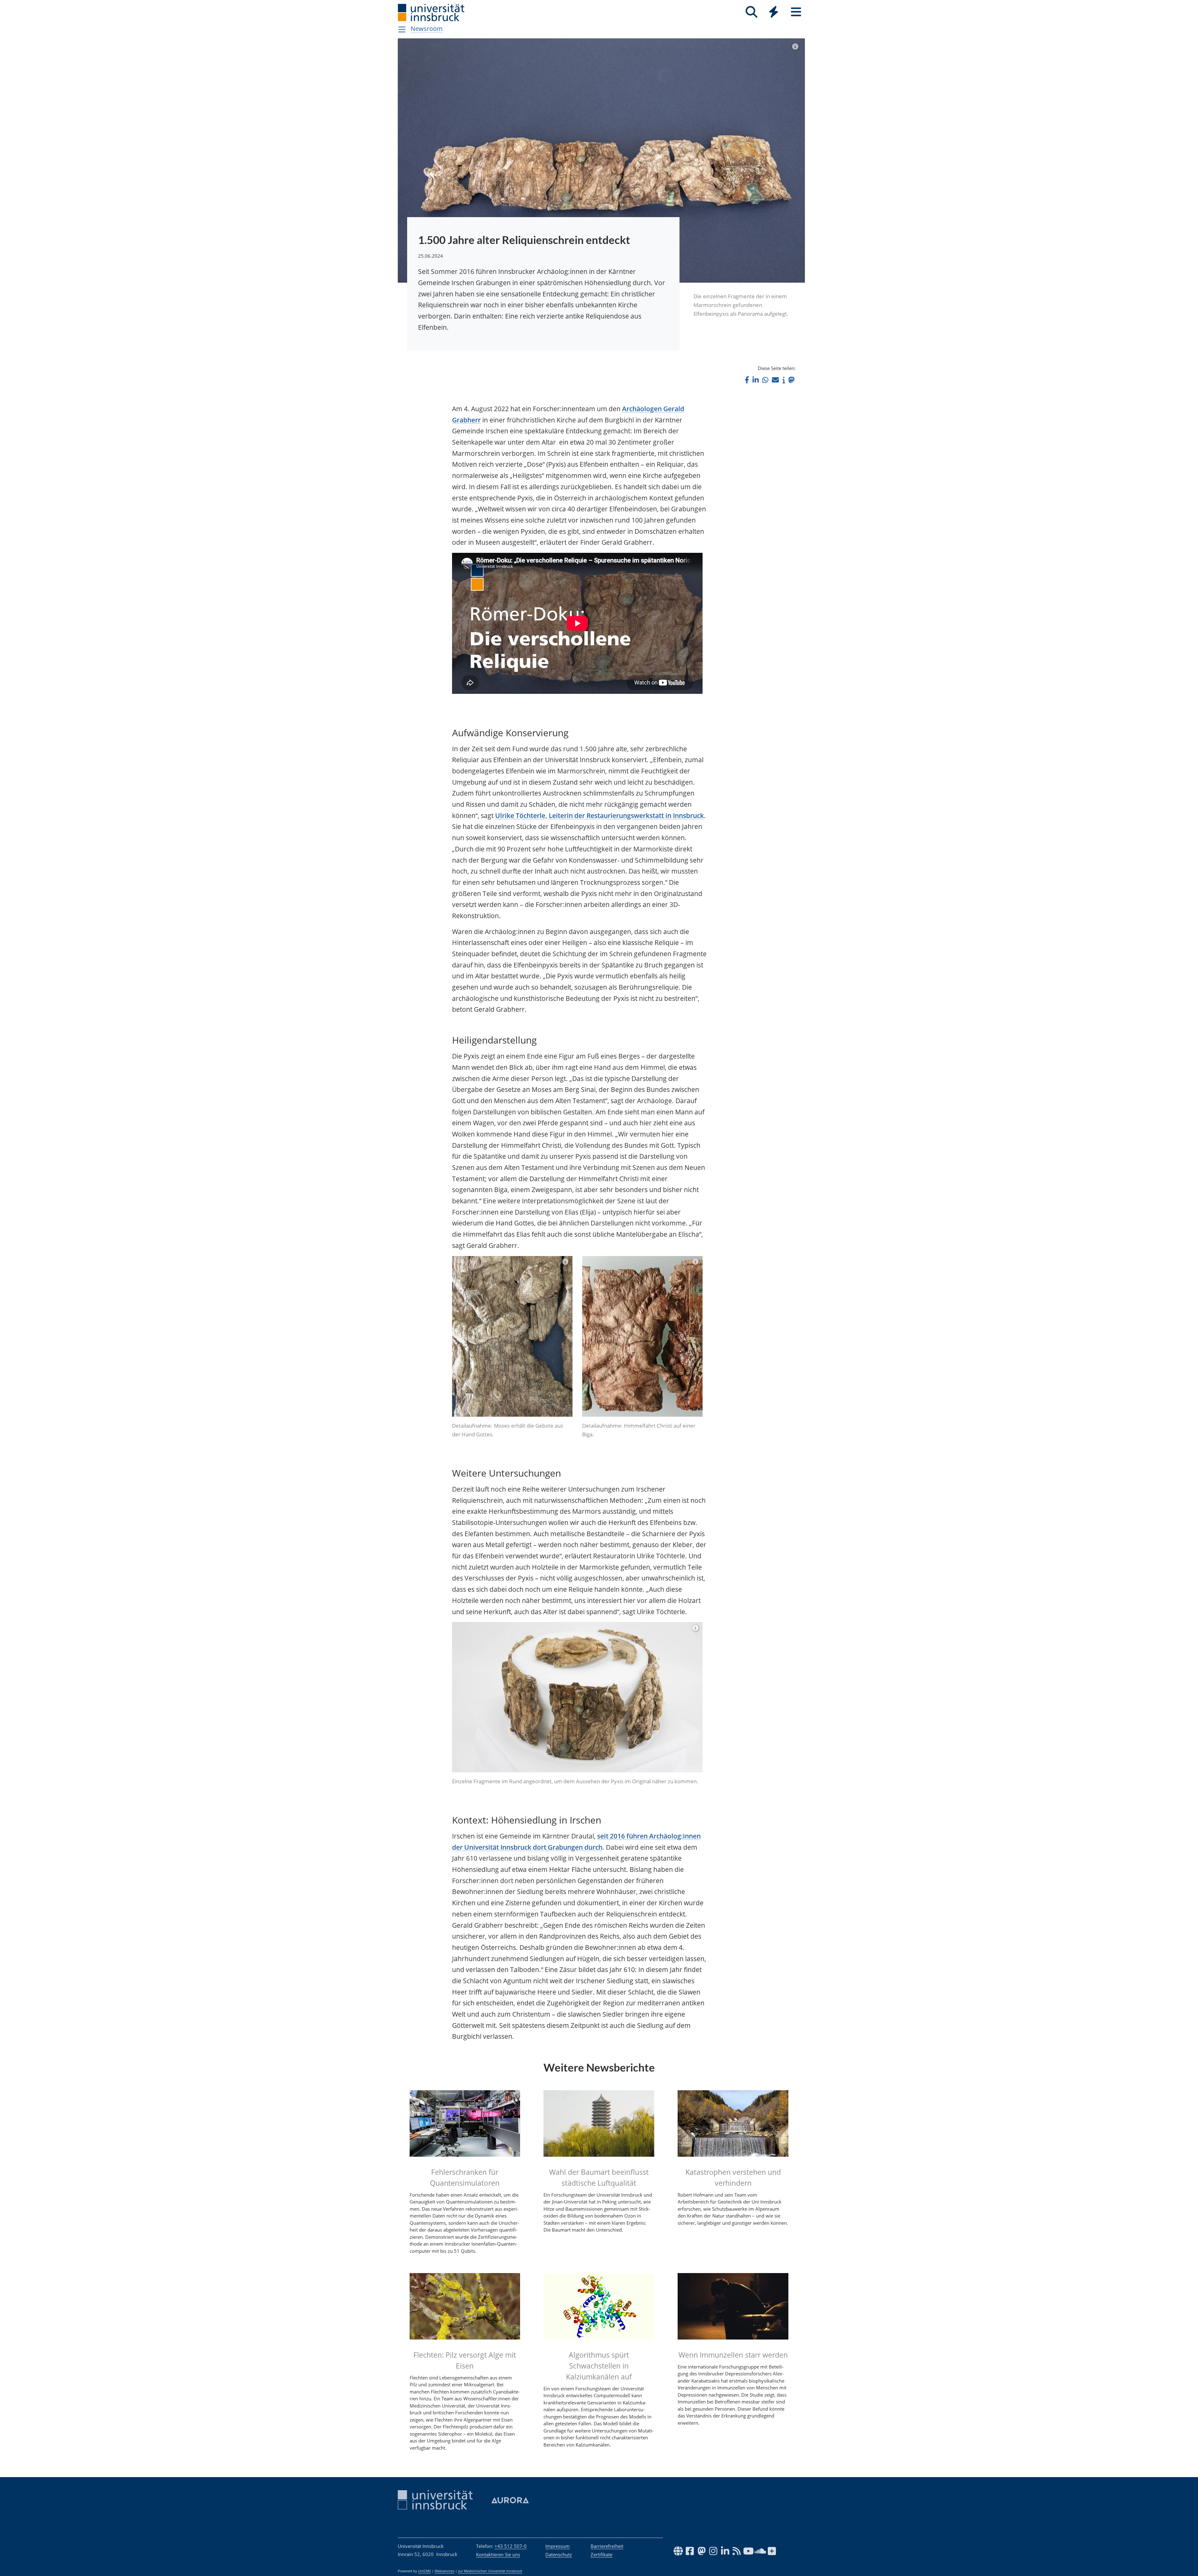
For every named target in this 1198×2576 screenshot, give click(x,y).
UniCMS (424, 2571)
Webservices (444, 2571)
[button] (747, 380)
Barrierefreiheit (607, 2546)
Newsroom (427, 29)
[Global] (774, 13)
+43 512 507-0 (511, 2546)
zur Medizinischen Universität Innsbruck (490, 2571)
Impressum (558, 2546)
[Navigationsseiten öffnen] (402, 29)
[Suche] (751, 12)
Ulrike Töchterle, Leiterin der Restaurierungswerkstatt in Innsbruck (599, 816)
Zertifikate (601, 2554)
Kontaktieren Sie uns (498, 2554)
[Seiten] (796, 12)
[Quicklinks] (774, 12)
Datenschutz (559, 2554)
